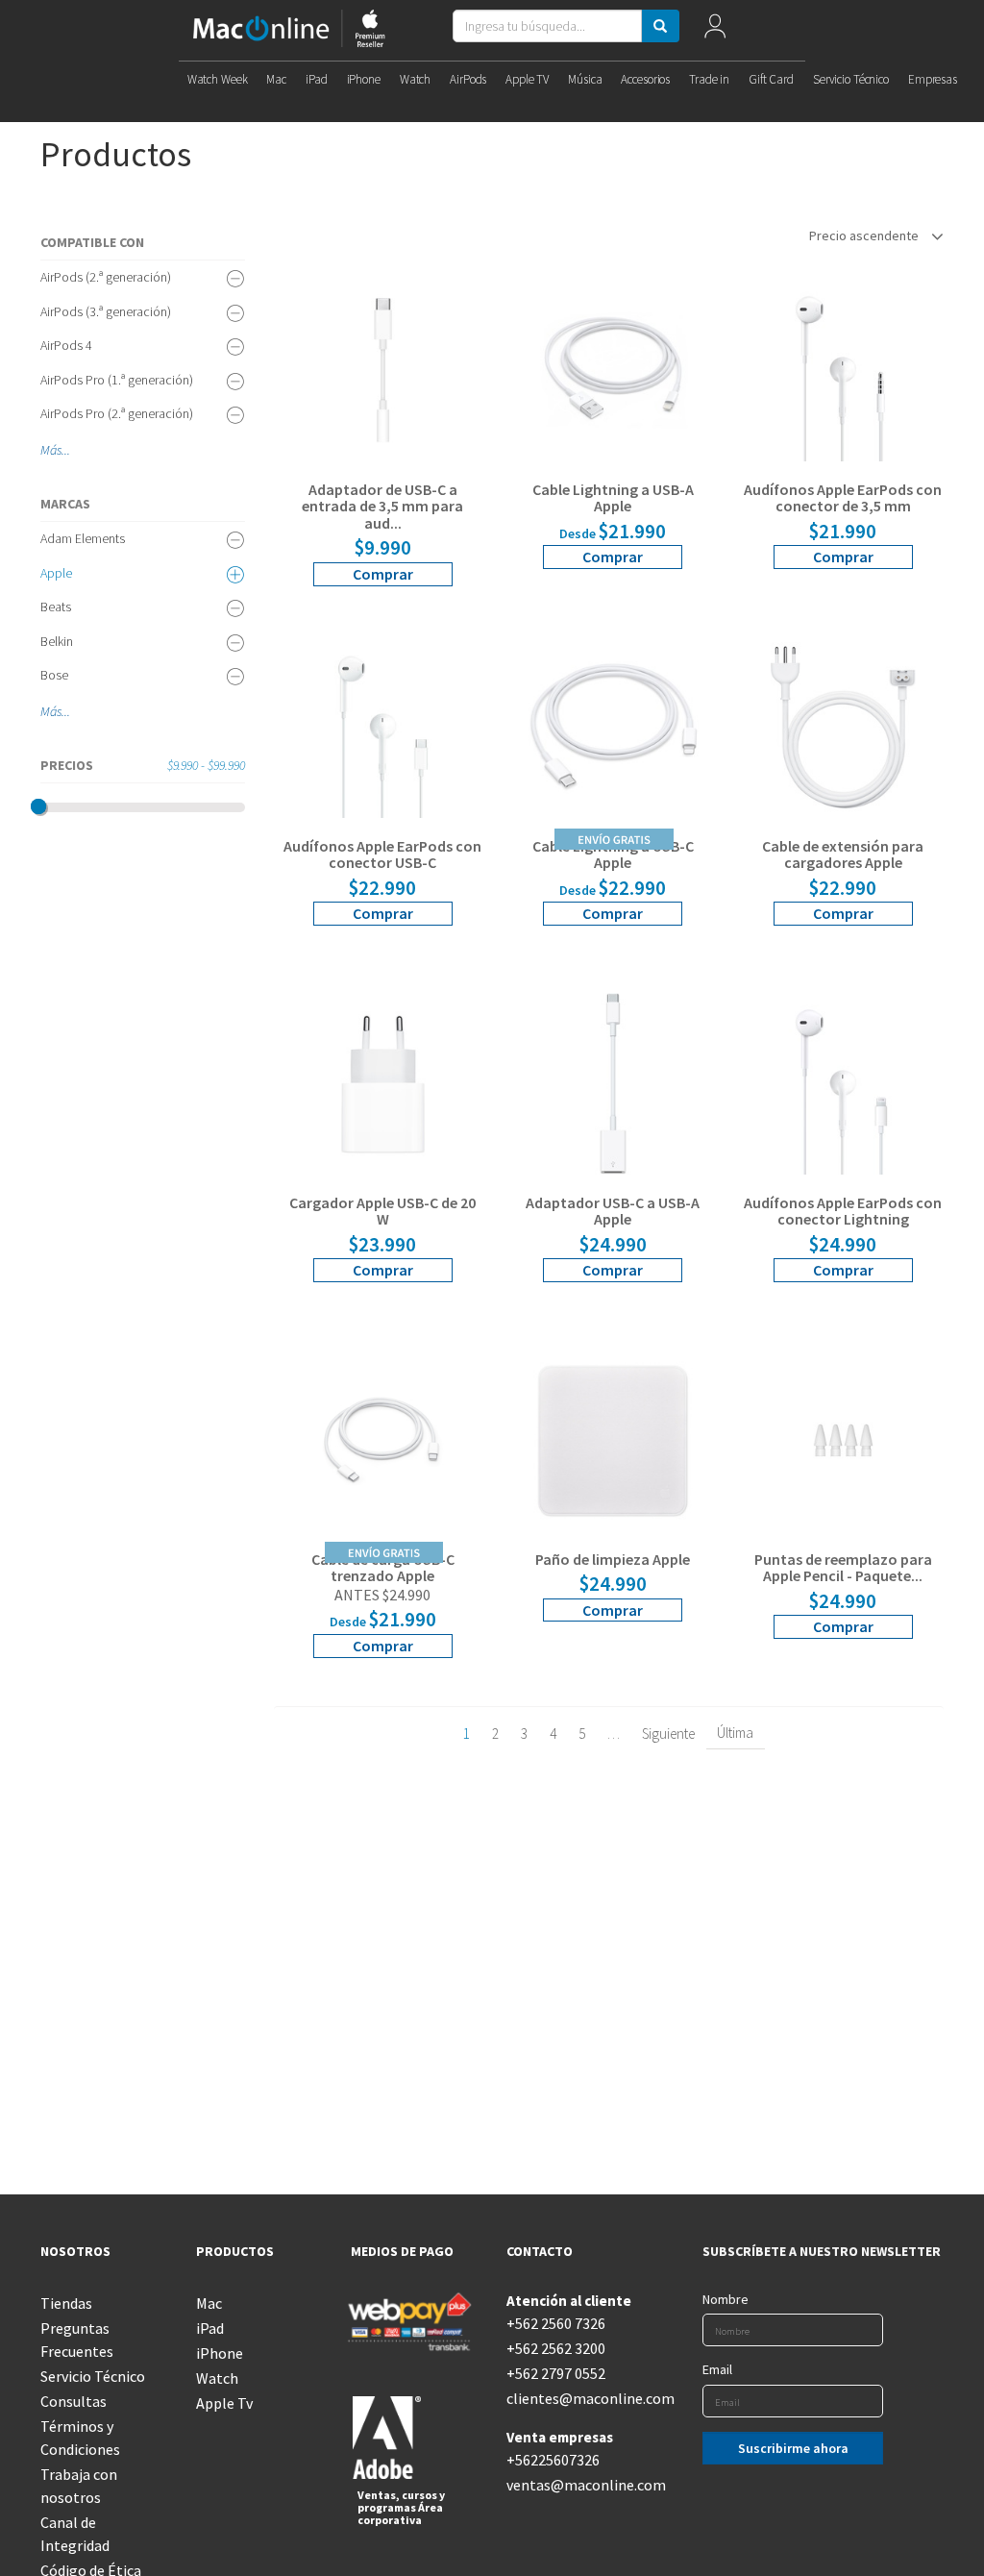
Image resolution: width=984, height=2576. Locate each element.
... (66, 450)
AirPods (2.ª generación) (106, 277)
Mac (276, 79)
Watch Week (218, 79)
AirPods (468, 79)
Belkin (57, 641)
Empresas (933, 79)
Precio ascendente (865, 235)
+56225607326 (553, 2460)
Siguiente (668, 1734)
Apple (56, 573)
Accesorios (645, 79)
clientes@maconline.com (570, 2398)
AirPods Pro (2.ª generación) (117, 413)
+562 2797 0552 (556, 2373)
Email (717, 2369)
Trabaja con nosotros (79, 2486)
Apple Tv (224, 2403)
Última (735, 1733)
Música (585, 79)
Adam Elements (83, 538)
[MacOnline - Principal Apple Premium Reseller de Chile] (289, 30)
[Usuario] (714, 30)
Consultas (74, 2401)
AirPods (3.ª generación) (106, 311)
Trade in (709, 79)
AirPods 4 (66, 345)
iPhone (364, 79)
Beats (56, 607)
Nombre (726, 2299)
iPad (316, 79)
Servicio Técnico (851, 79)
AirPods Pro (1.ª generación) (117, 380)
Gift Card (771, 79)
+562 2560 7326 (556, 2323)
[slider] (38, 806)
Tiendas (66, 2303)
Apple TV (527, 79)
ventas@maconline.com (570, 2485)
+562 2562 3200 (556, 2348)
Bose (54, 675)
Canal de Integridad (75, 2534)
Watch (415, 79)
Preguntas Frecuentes (77, 2340)
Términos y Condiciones (80, 2438)
